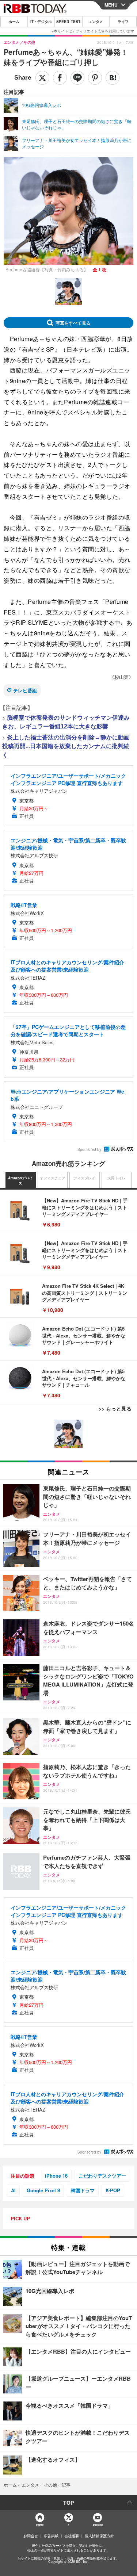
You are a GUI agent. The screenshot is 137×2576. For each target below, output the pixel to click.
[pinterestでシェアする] (95, 78)
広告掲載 (51, 2536)
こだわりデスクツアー (102, 2176)
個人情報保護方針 (99, 2536)
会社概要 (72, 2536)
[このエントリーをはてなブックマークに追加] (113, 78)
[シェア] (60, 78)
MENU (111, 5)
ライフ (123, 22)
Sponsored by (89, 1149)
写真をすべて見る (73, 323)
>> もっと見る (115, 1408)
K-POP (113, 2190)
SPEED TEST (68, 22)
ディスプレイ (84, 1178)
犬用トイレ (117, 1178)
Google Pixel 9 (43, 2190)
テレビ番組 (25, 690)
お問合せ (31, 2536)
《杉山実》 (121, 677)
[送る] (77, 78)
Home (40, 2525)
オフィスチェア (53, 1178)
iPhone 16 (56, 2176)
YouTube (98, 2525)
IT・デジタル (41, 22)
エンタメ (96, 22)
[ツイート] (42, 78)
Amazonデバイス (20, 1180)
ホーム (14, 22)
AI (13, 2190)
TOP (68, 2503)
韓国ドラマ (83, 2190)
